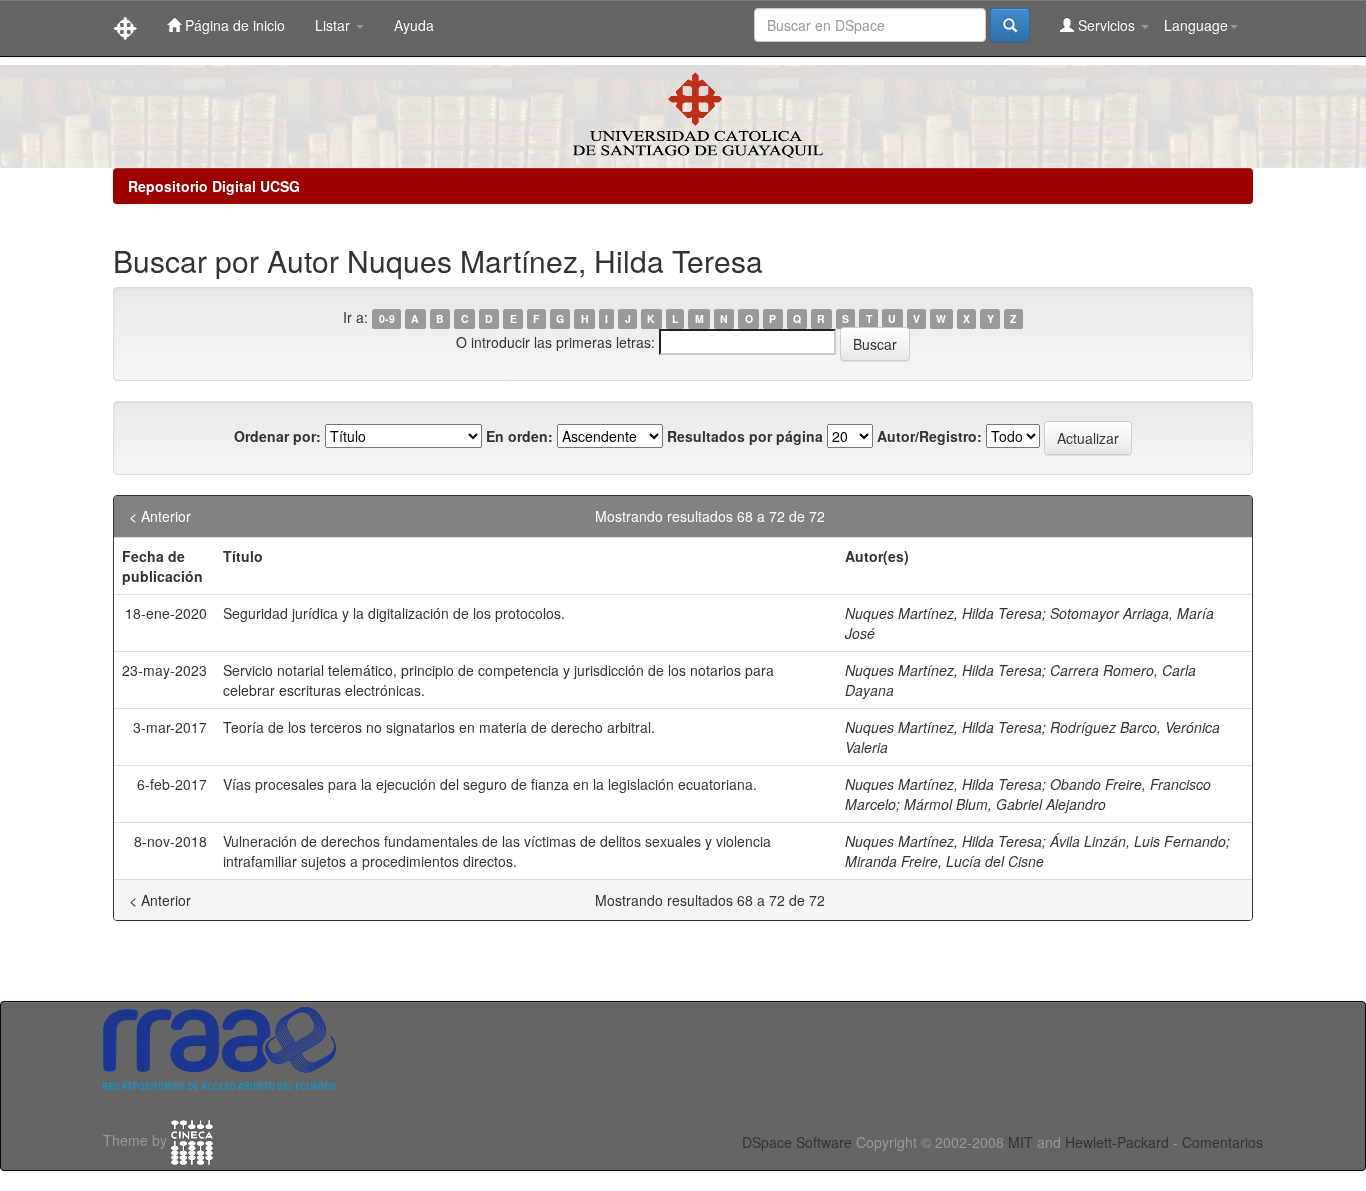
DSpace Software (797, 1142)
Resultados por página (745, 436)
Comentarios (1222, 1142)
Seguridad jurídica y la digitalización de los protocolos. (394, 613)
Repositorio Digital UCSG (214, 186)
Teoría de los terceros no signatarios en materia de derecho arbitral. (439, 727)
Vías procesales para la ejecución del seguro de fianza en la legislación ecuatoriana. (490, 784)
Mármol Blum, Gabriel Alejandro (1005, 804)
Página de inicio (233, 25)
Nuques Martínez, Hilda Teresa (943, 613)
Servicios (1106, 25)
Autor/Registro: (929, 436)
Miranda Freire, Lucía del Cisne (944, 861)
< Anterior (160, 516)
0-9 (387, 318)
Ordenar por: (277, 436)
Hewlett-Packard (1117, 1142)
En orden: (519, 436)
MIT (1020, 1142)
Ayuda (414, 25)
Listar (334, 25)
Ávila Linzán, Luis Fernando (1138, 841)
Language (1196, 25)
